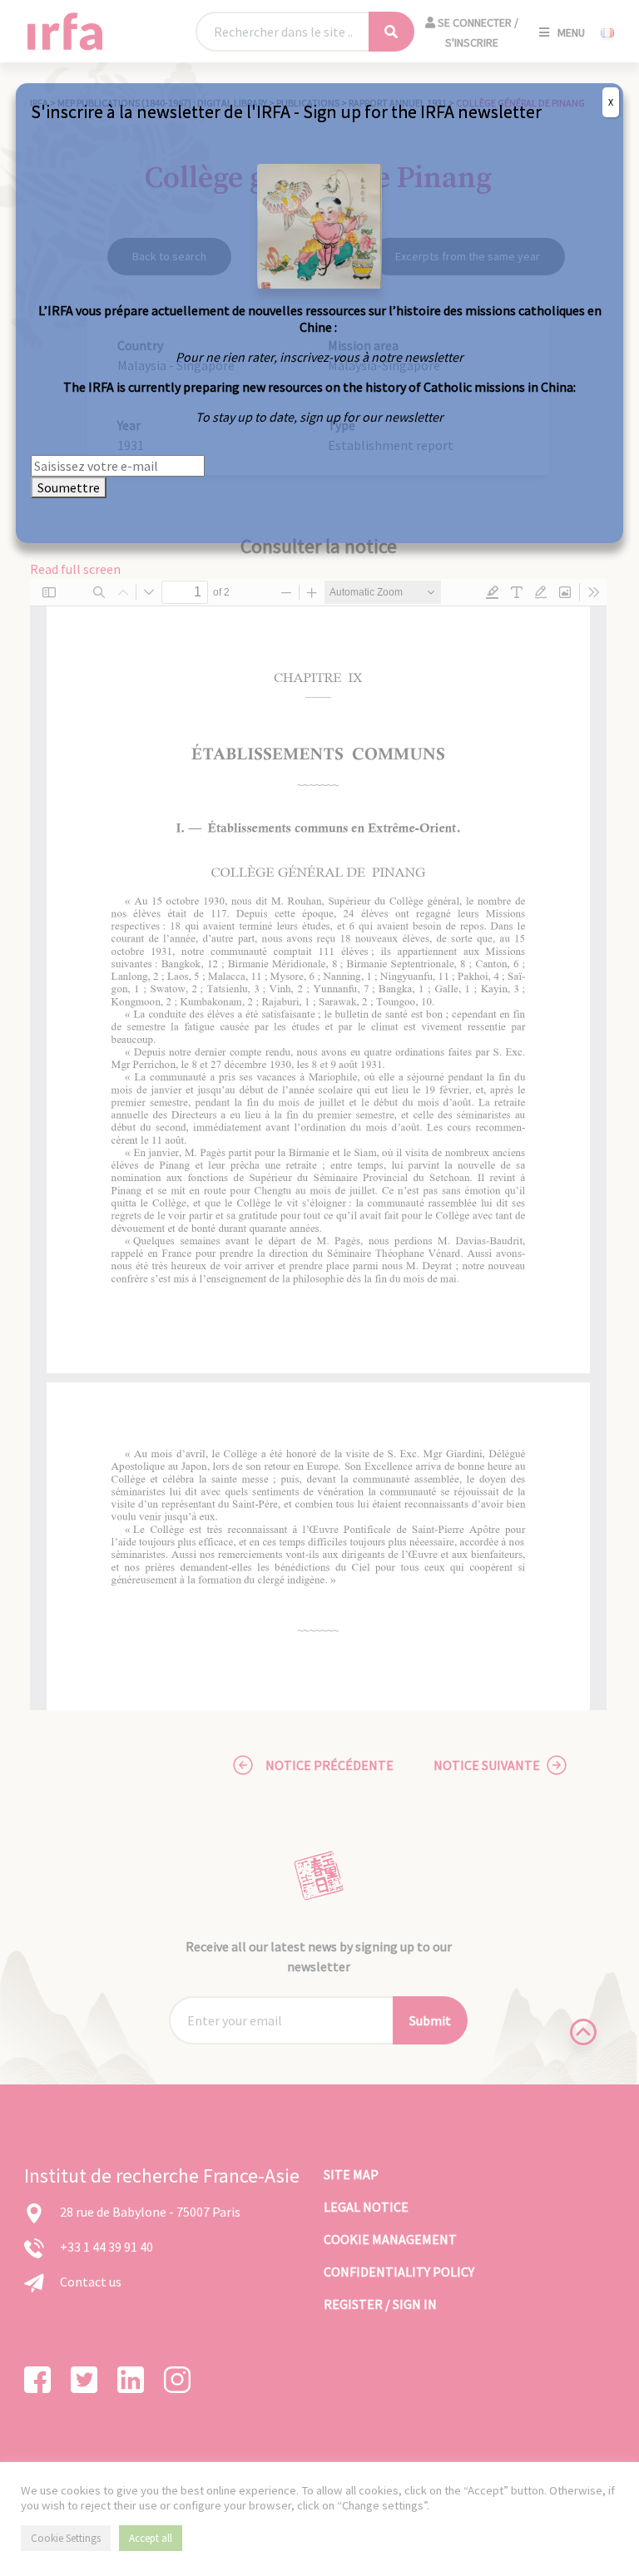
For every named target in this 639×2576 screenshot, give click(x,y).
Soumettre (69, 487)
